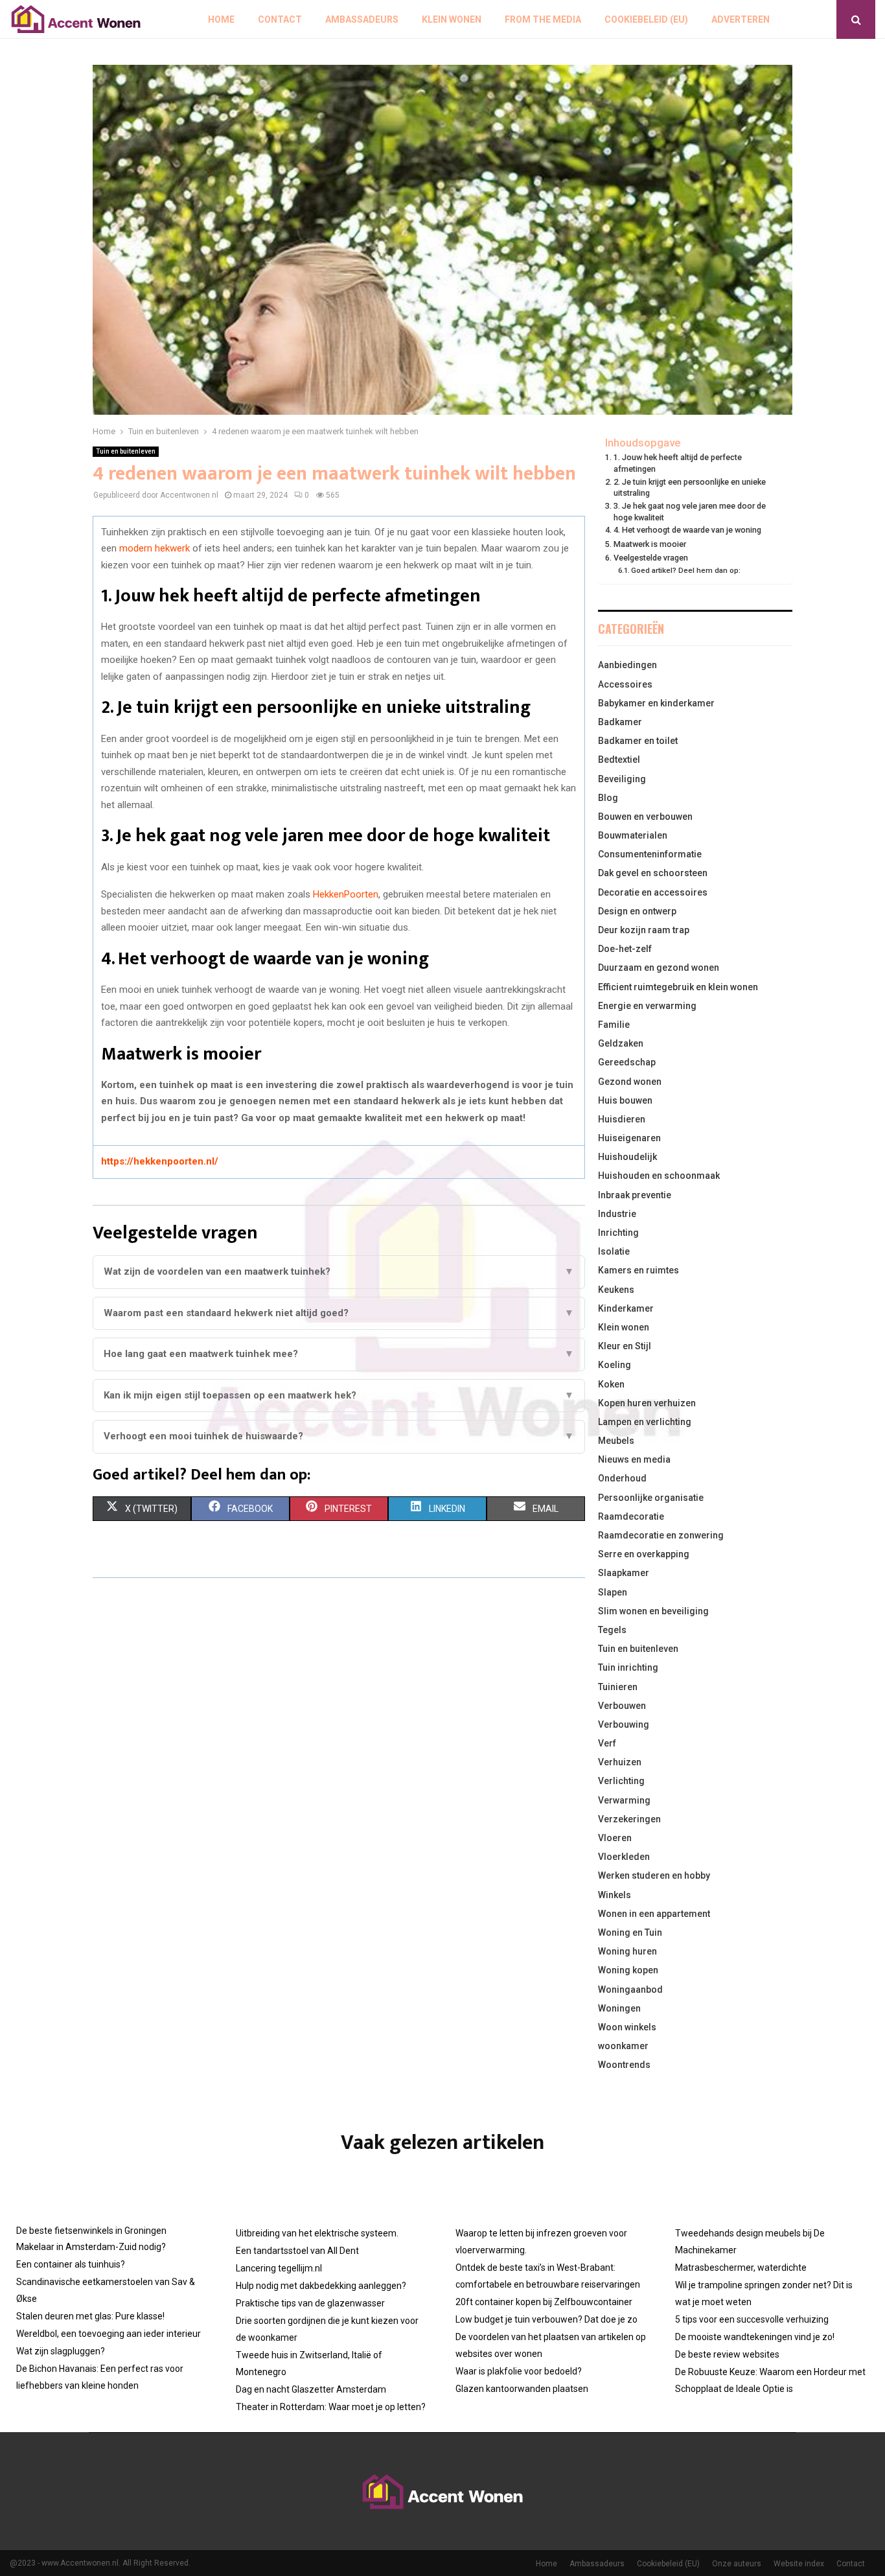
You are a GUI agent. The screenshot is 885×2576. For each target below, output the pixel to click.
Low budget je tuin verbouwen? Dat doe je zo (546, 2319)
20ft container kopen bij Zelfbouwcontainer (544, 2302)
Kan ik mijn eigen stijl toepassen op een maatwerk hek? (339, 1395)
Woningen (619, 2008)
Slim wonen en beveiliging (653, 1611)
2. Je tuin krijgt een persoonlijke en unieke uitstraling (690, 488)
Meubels (616, 1441)
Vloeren (615, 1838)
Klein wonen (452, 19)
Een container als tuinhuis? (71, 2264)
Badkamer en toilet (638, 741)
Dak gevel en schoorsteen (653, 873)
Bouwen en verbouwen (645, 817)
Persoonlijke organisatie (651, 1498)
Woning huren (627, 1951)
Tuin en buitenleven (126, 451)
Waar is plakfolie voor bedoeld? (519, 2371)
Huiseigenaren (629, 1138)
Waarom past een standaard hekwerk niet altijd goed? (339, 1313)
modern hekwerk (155, 548)
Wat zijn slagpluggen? (61, 2351)
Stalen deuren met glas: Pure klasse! (90, 2316)
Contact (280, 19)
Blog (608, 798)
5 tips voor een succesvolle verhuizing (752, 2319)
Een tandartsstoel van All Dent (297, 2251)
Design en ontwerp (637, 911)
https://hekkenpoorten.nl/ (160, 1161)
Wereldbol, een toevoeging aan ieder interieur (109, 2334)
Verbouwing (624, 1724)
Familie (614, 1025)
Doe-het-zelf (625, 949)
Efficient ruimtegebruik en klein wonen (678, 987)
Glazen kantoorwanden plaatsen (522, 2389)
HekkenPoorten (346, 894)
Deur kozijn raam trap (644, 930)
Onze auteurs (737, 2564)
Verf (607, 1743)
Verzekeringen (629, 1819)
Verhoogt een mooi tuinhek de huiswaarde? (339, 1436)
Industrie (617, 1214)
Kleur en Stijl (625, 1346)
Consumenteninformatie (650, 854)
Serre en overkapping (644, 1554)
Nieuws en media (634, 1459)
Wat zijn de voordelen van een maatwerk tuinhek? (339, 1271)
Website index (799, 2564)
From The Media (543, 19)
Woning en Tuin (630, 1932)
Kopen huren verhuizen (647, 1403)
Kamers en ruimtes (638, 1270)
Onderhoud (622, 1478)
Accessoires (625, 684)
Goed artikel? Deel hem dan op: (686, 570)
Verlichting (621, 1781)
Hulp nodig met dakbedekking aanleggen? (321, 2286)
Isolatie (614, 1251)
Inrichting (618, 1233)
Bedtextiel (619, 760)
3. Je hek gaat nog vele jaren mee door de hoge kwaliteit (690, 512)
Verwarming (624, 1800)
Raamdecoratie (631, 1516)
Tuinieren (618, 1687)
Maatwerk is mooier (650, 544)
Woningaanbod (630, 1990)
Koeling (615, 1365)
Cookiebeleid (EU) (646, 19)
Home (221, 19)
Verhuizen (620, 1762)
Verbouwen (622, 1706)
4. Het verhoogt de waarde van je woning (687, 530)
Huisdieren (622, 1119)
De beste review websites (727, 2354)
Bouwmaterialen (633, 835)
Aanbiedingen (627, 665)
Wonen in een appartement (654, 1914)
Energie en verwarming (647, 1006)
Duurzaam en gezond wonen (659, 968)
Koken (611, 1384)
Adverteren (741, 19)
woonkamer (623, 2046)
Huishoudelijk (627, 1157)
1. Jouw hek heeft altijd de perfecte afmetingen (678, 463)
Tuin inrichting (628, 1667)
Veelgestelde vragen (651, 558)
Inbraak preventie (635, 1195)
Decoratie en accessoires (653, 892)
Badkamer (620, 722)
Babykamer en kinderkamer (656, 703)
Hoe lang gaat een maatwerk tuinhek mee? (339, 1354)
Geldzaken (621, 1043)
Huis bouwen (625, 1100)
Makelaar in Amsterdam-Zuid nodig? (91, 2247)
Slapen (613, 1592)
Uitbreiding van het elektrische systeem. (317, 2233)
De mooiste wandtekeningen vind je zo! (755, 2337)
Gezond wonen (630, 1082)
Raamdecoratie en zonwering (661, 1535)
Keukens (616, 1290)
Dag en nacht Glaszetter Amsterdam (311, 2389)
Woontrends (624, 2065)
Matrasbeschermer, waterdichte (741, 2268)
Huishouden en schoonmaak (659, 1176)
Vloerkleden (624, 1857)
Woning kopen (628, 1970)
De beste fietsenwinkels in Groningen (91, 2231)
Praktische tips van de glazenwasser (310, 2303)
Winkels (615, 1895)
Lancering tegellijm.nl (279, 2268)
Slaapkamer (624, 1573)
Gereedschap (627, 1062)
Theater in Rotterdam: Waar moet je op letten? (331, 2407)
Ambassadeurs (362, 19)
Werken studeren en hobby (654, 1875)
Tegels (612, 1630)
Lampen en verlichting (645, 1422)
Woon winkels (627, 2027)
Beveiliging (622, 779)
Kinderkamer (626, 1308)
